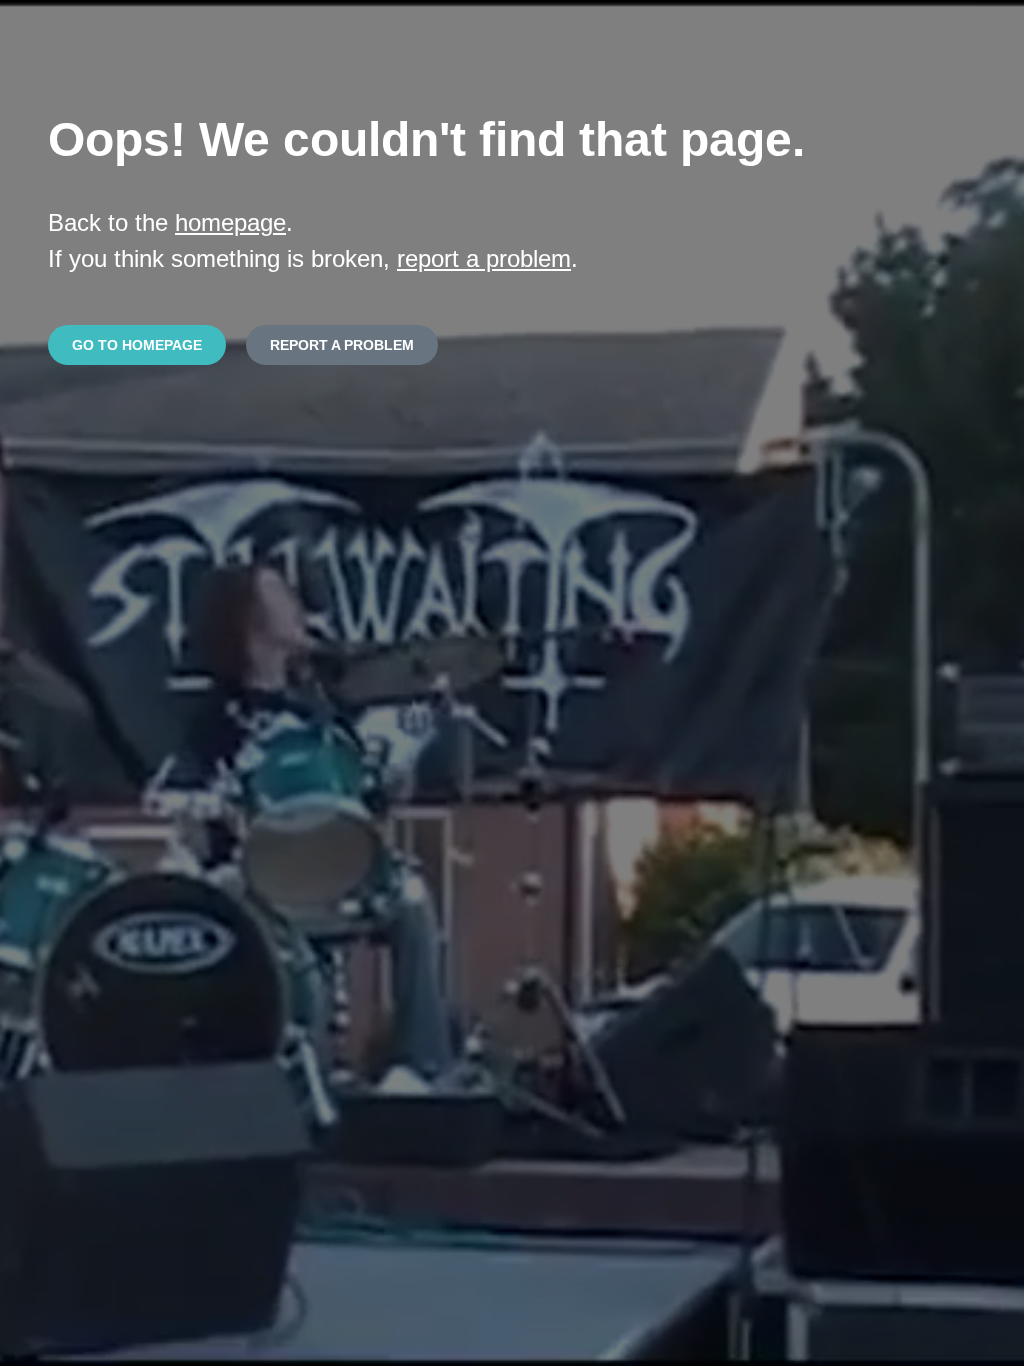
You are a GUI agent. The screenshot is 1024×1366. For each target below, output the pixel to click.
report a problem (484, 258)
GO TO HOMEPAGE (137, 345)
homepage (230, 222)
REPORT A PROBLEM (342, 345)
